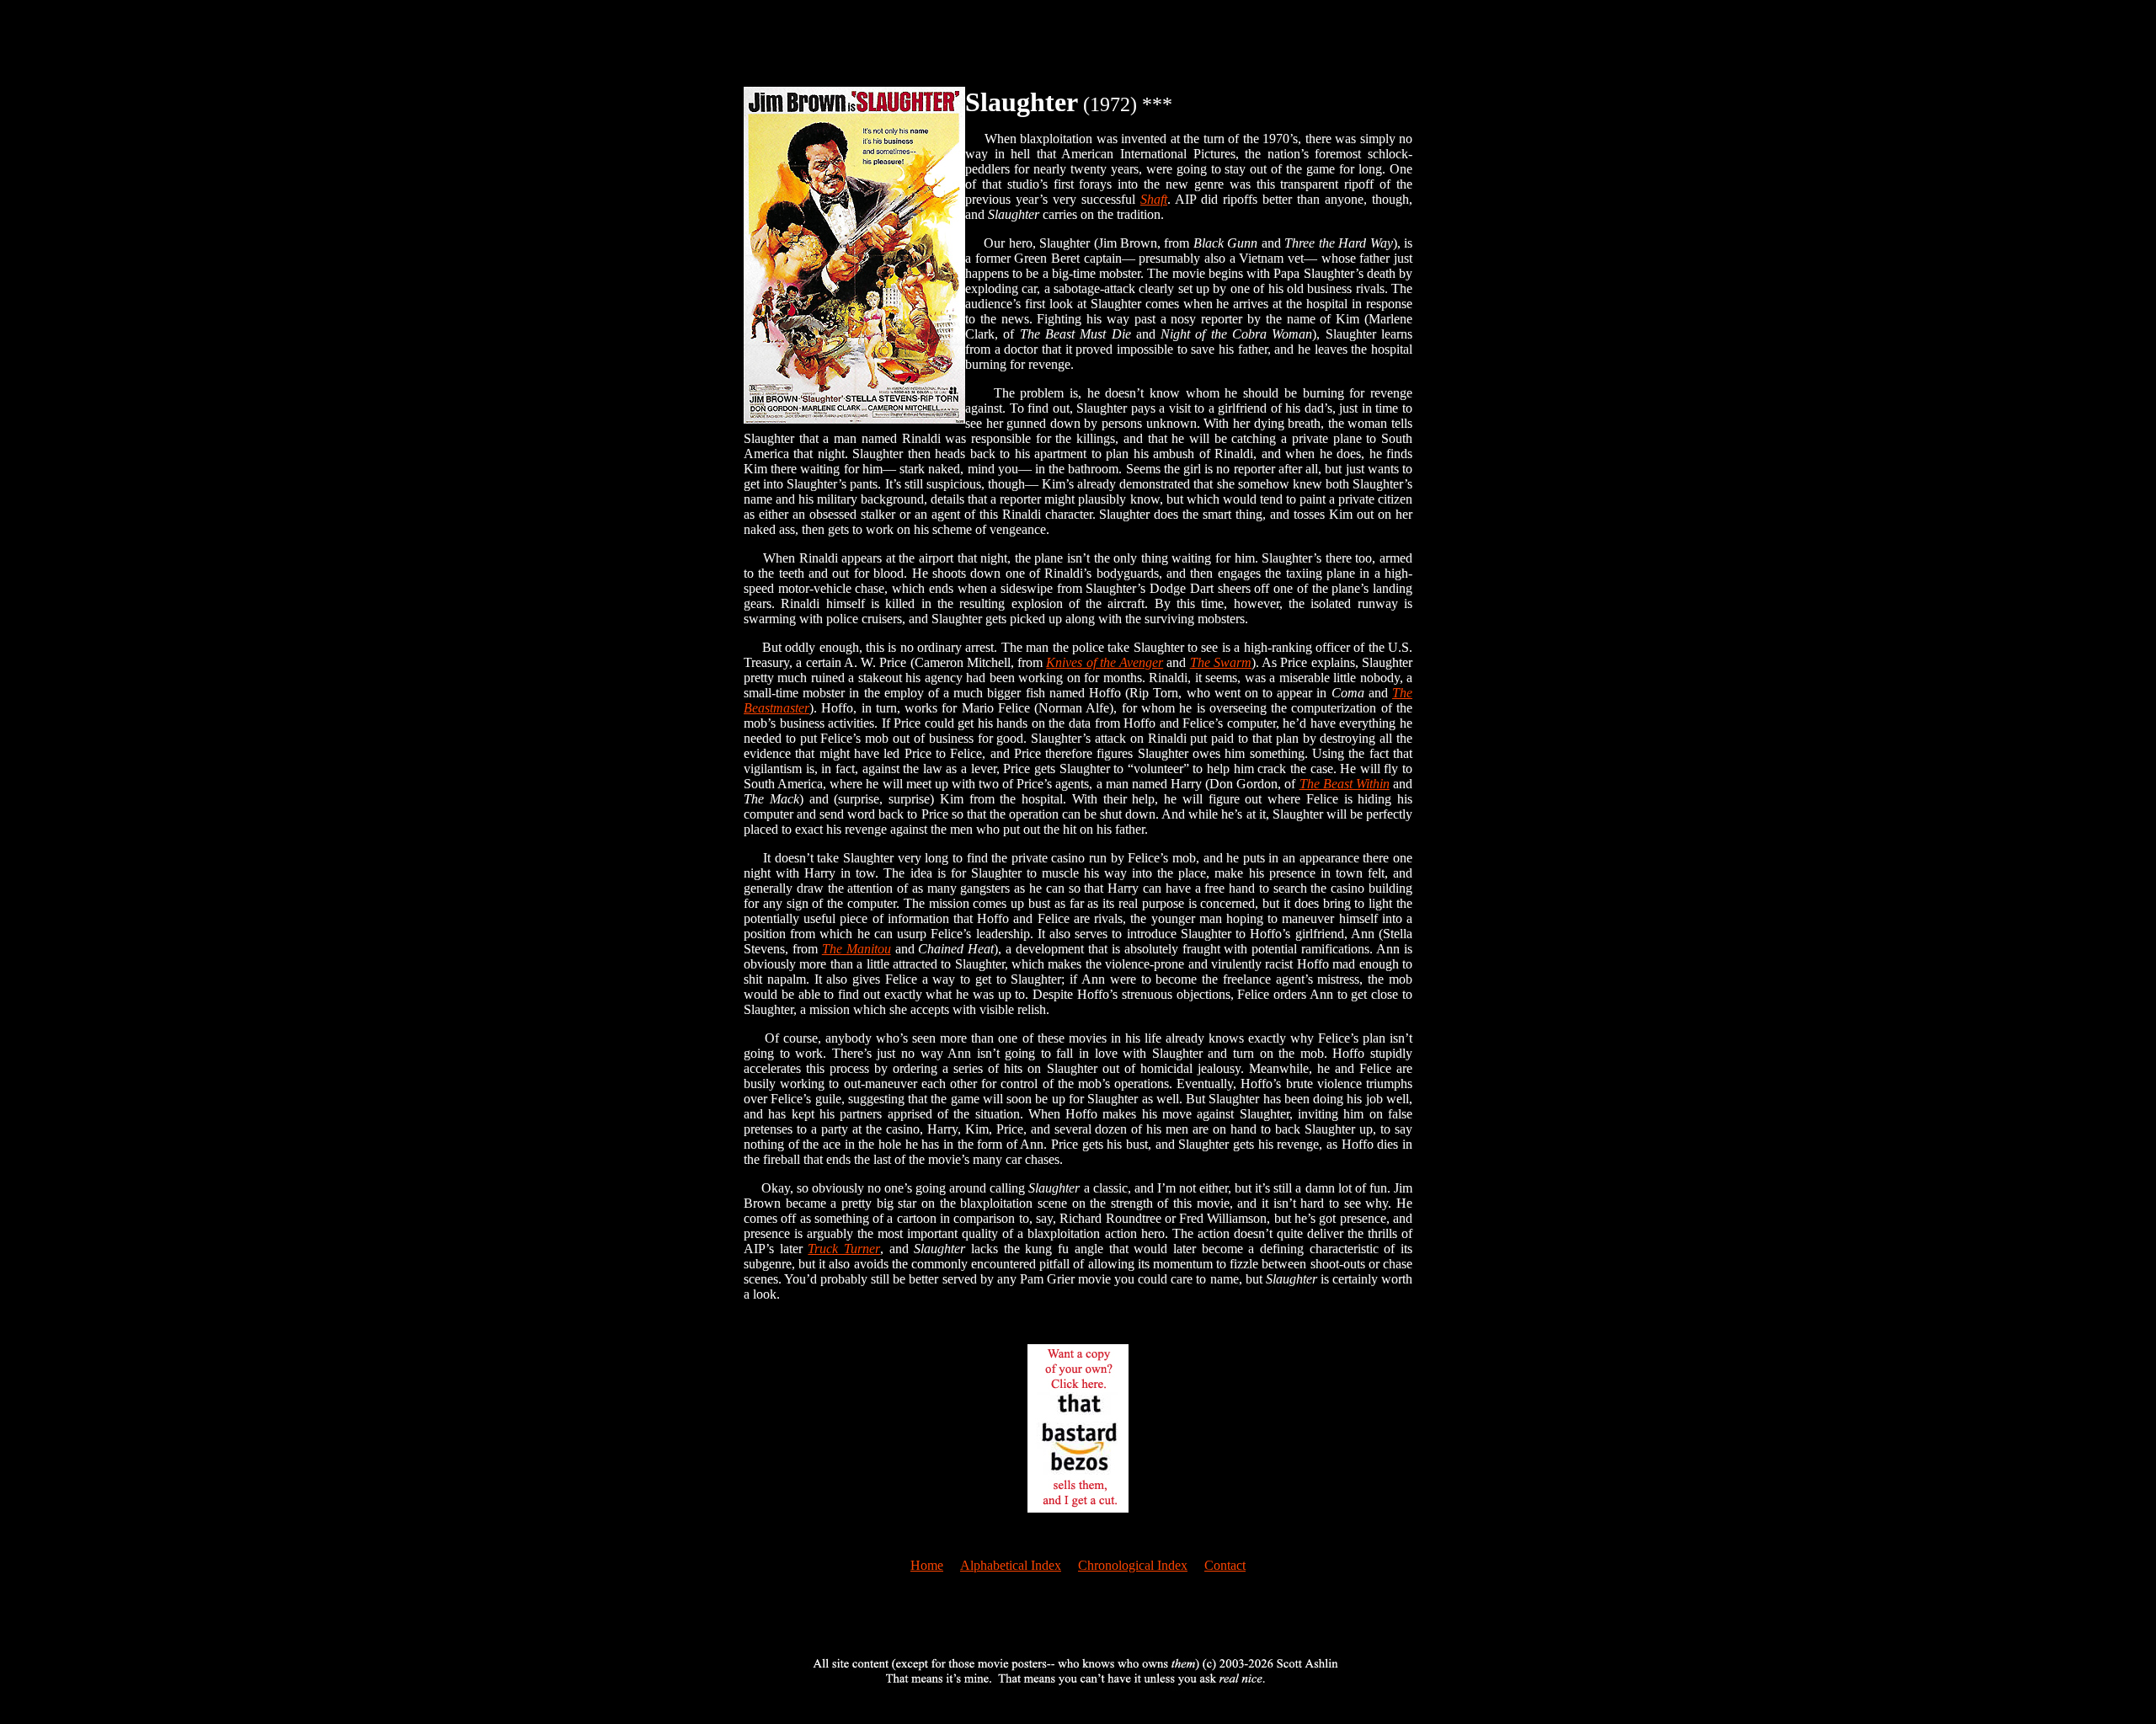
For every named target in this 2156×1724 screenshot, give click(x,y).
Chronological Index (1133, 1565)
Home (927, 1565)
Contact (1225, 1565)
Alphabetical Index (1011, 1565)
